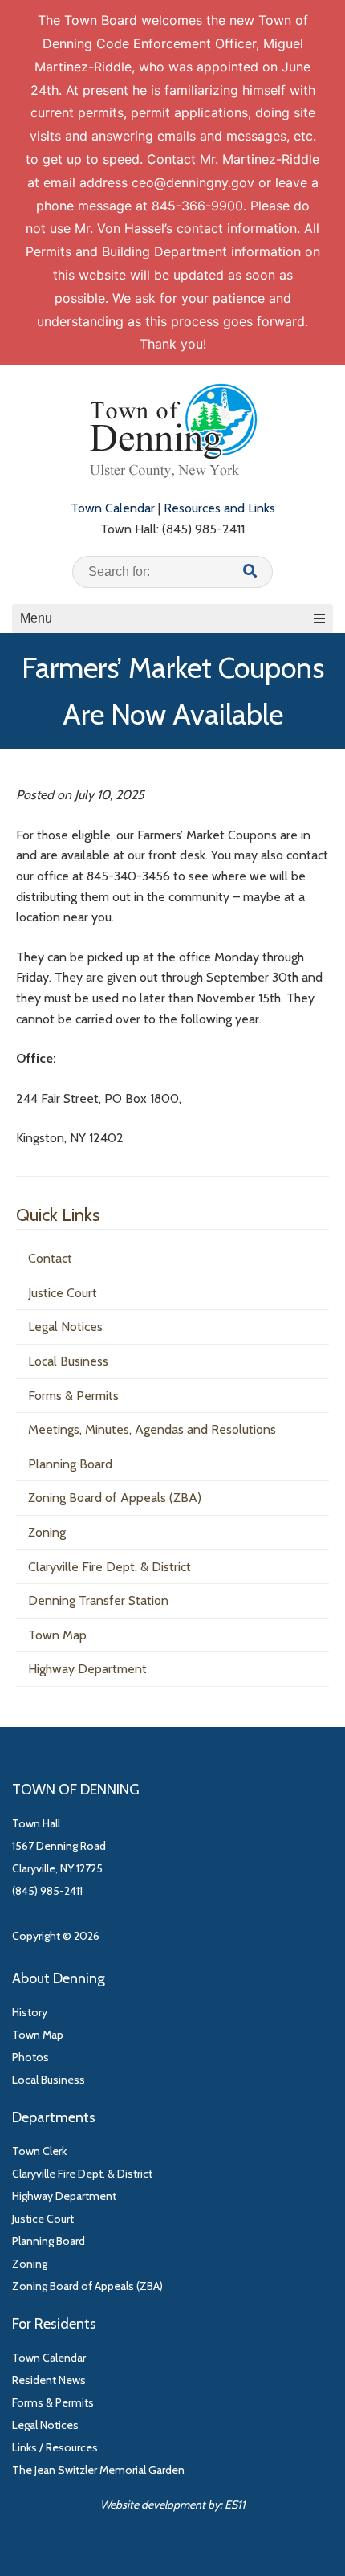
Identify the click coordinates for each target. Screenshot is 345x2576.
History (30, 2012)
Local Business (68, 1361)
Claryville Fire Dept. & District (110, 1567)
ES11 (235, 2505)
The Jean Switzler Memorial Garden (98, 2470)
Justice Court (63, 1293)
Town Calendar (113, 508)
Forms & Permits (73, 1396)
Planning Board (70, 1464)
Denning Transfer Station (98, 1600)
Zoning (47, 1532)
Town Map (57, 1635)
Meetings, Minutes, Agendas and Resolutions (152, 1429)
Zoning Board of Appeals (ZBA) (115, 1498)
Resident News (49, 2380)
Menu (36, 618)
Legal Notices (65, 1327)
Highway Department (87, 1669)
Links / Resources (55, 2447)
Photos (30, 2057)
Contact (50, 1258)
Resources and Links (219, 508)
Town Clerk (39, 2151)
